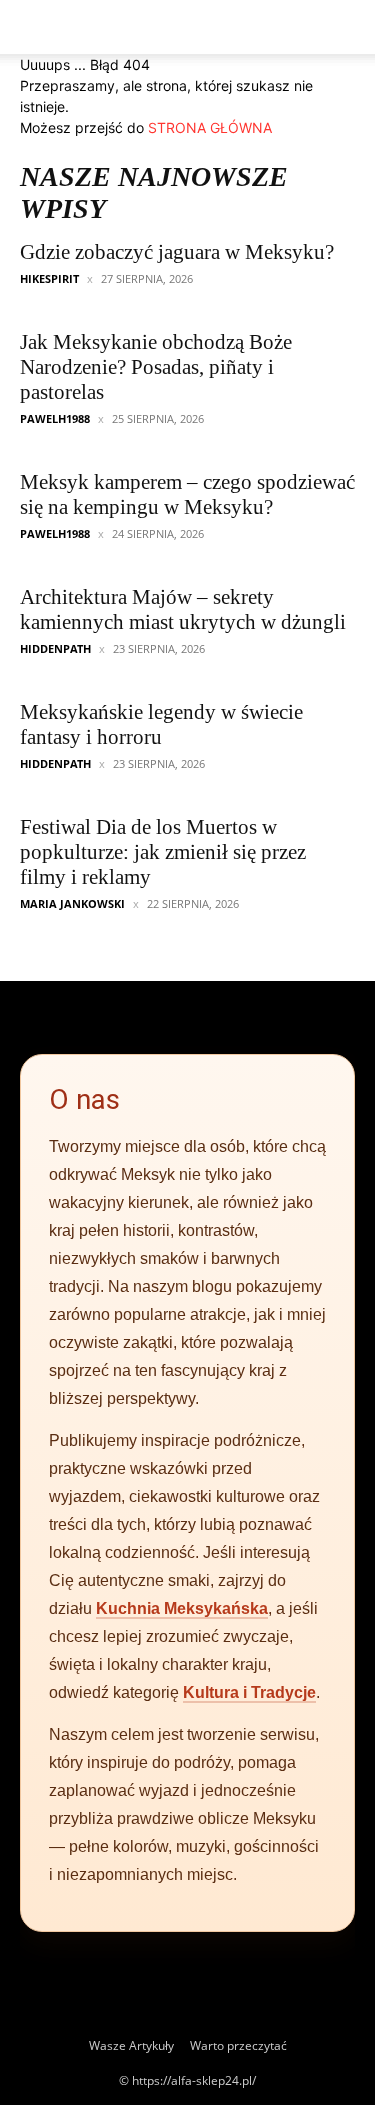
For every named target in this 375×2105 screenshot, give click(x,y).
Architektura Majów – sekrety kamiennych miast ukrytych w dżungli (183, 609)
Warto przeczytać (238, 2045)
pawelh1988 (55, 418)
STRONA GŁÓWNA (210, 127)
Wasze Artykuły (131, 2045)
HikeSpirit (49, 278)
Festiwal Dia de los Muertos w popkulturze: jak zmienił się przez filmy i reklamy (163, 852)
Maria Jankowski (72, 903)
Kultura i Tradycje (249, 1692)
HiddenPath (55, 648)
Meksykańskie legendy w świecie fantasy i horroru (161, 724)
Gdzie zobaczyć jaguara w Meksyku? (177, 252)
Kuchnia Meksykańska (182, 1608)
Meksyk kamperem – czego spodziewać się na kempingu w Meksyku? (187, 494)
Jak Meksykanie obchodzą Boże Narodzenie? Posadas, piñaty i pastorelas (156, 367)
